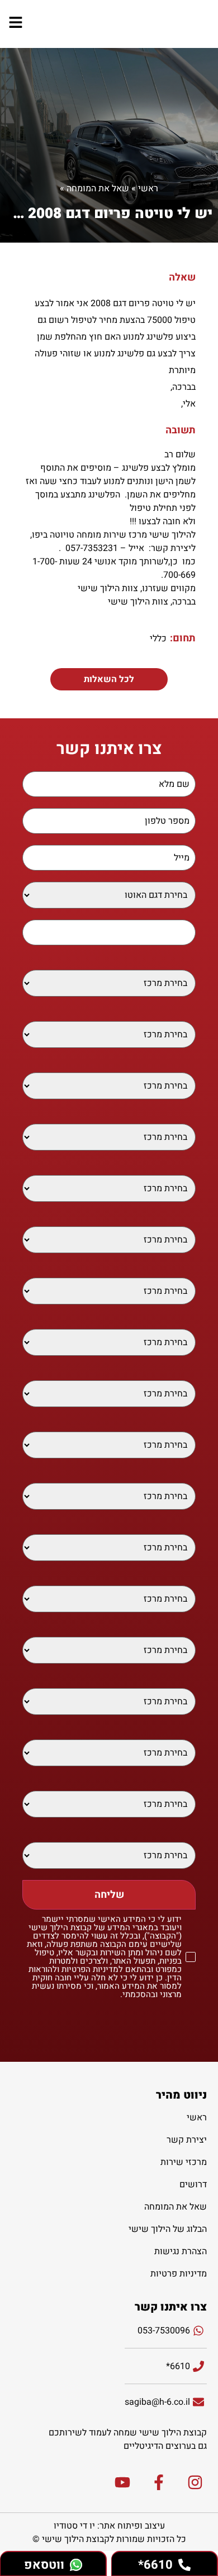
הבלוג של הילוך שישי (168, 2229)
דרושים (193, 2184)
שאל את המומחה (98, 189)
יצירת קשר (187, 2140)
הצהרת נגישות (181, 2251)
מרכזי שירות (184, 2162)
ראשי (148, 189)
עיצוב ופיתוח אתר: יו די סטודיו (109, 2526)
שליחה (109, 1895)
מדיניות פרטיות (179, 2274)
